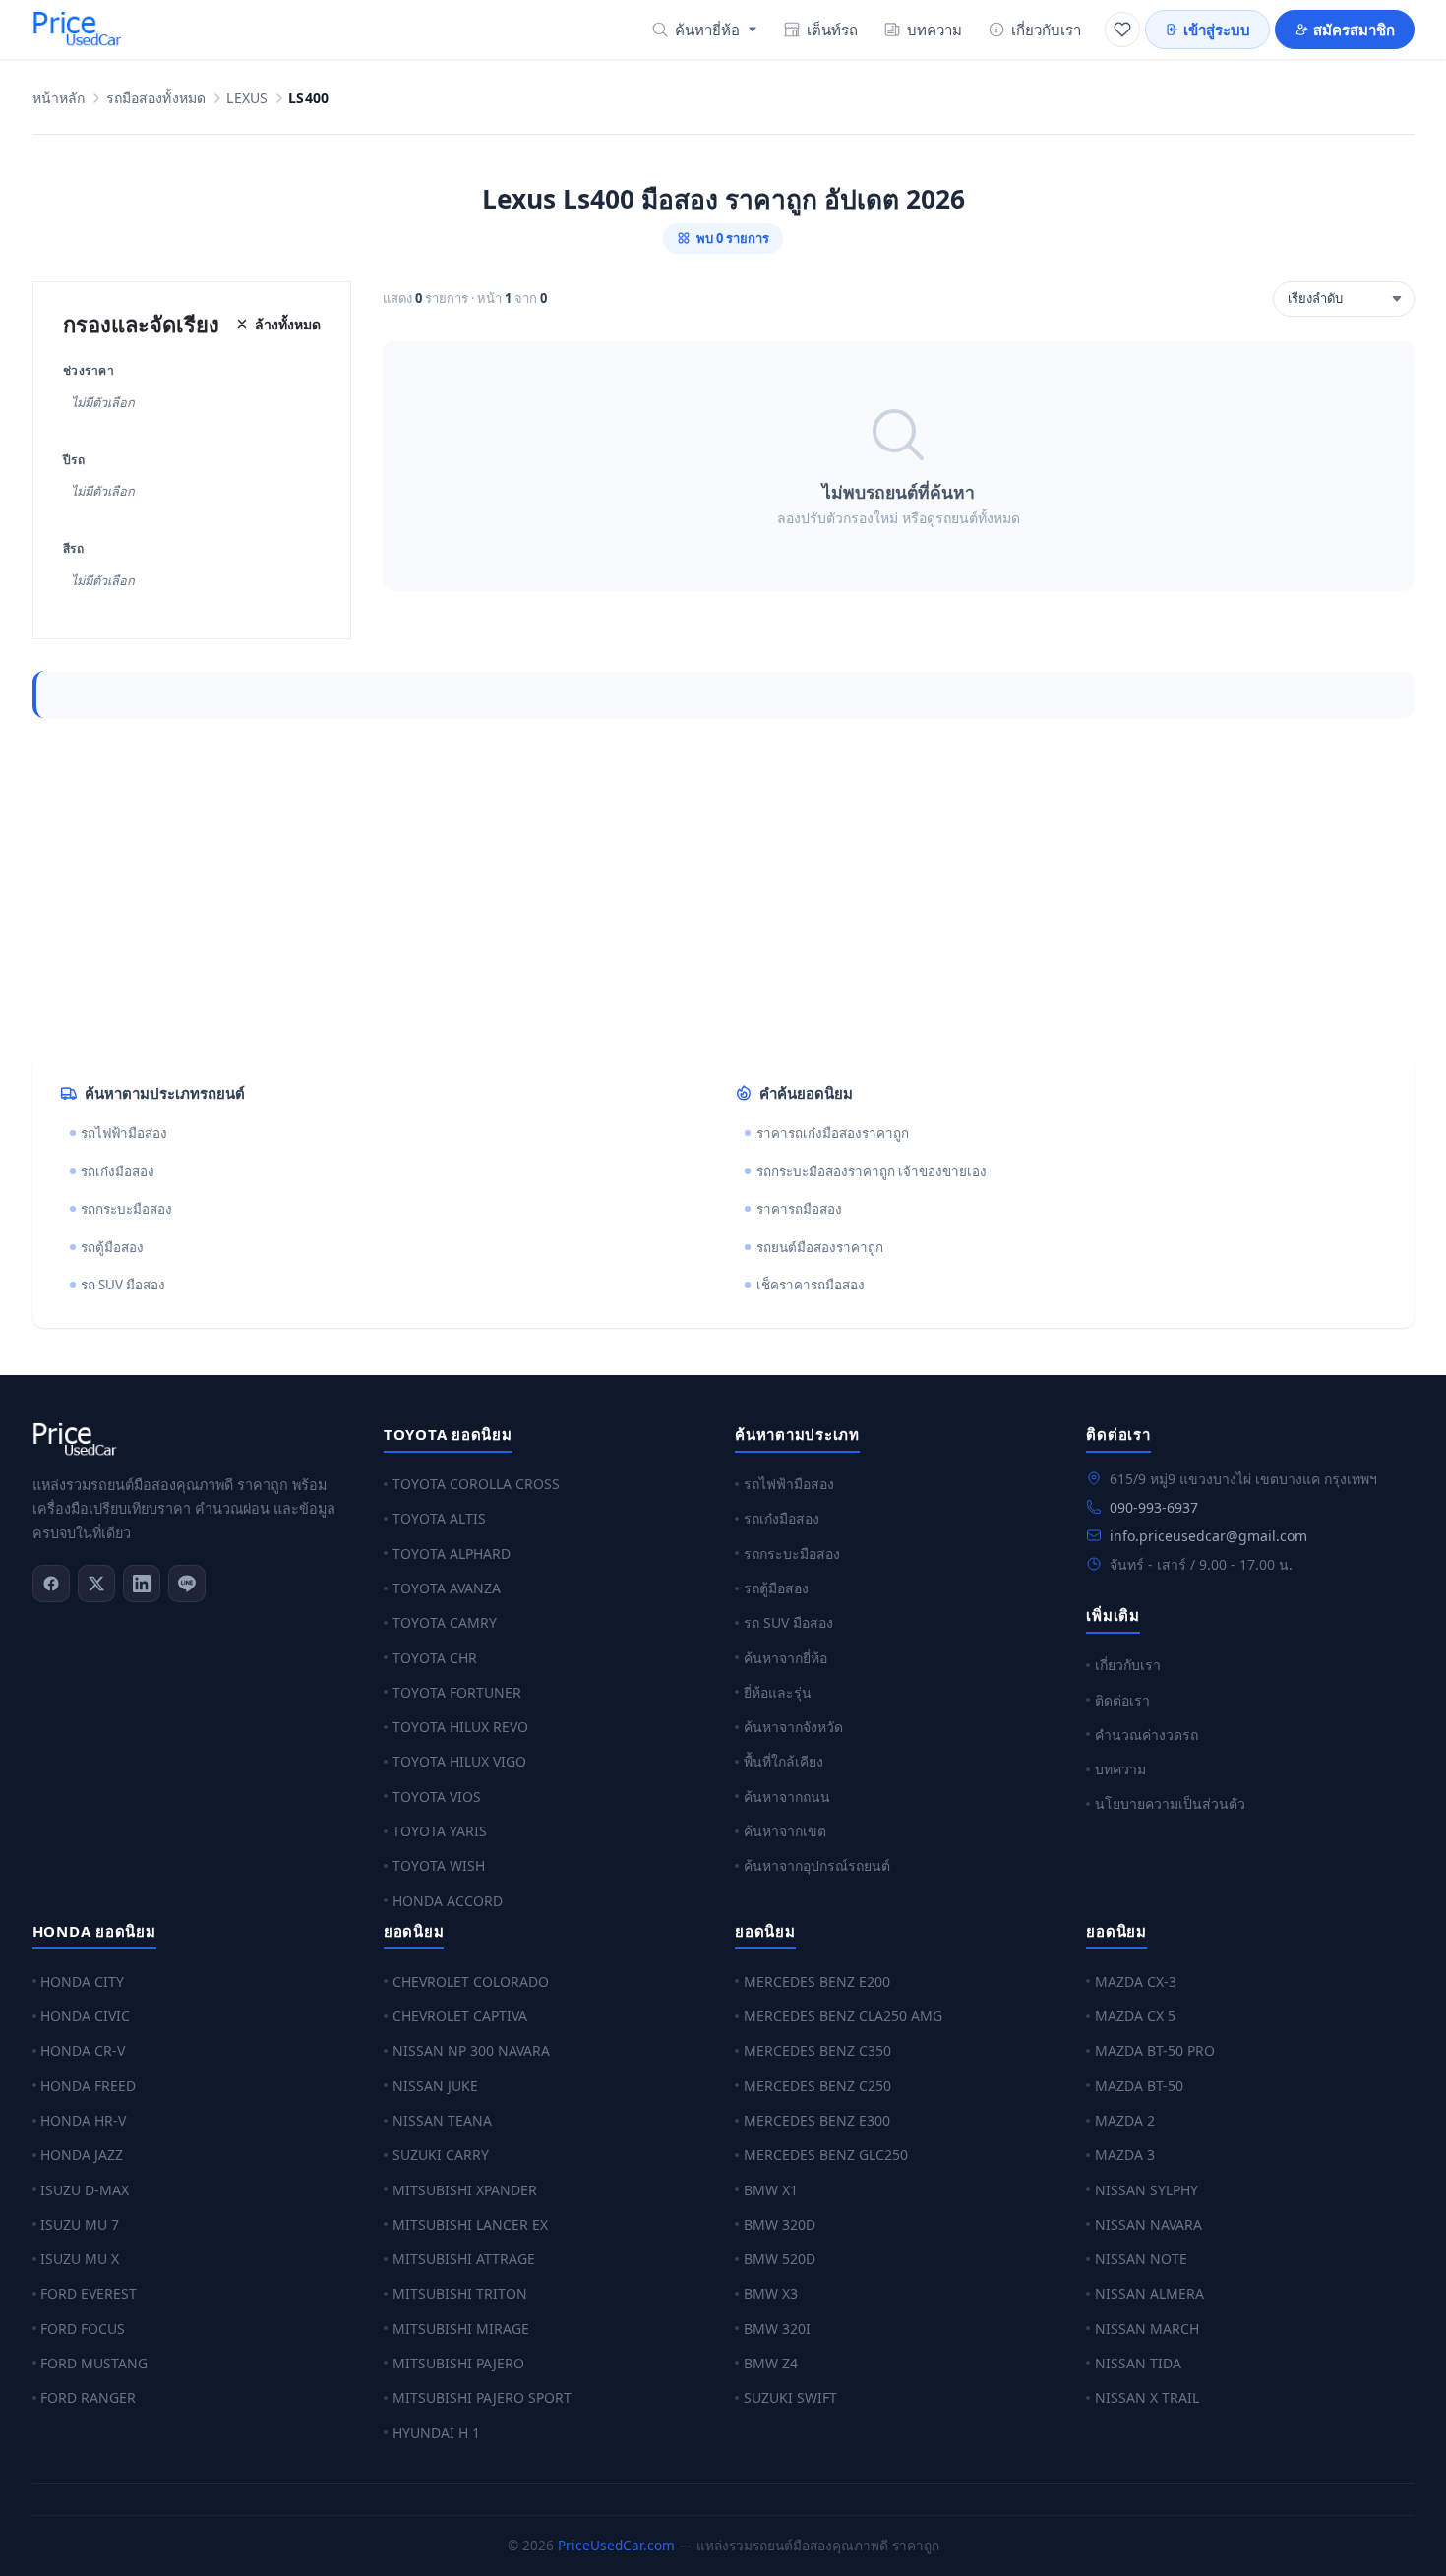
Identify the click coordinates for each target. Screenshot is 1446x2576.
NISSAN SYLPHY (1146, 2190)
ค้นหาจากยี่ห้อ (785, 1658)
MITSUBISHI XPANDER (465, 2190)
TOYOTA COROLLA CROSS (476, 1484)
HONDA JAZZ (82, 2155)
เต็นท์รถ (832, 30)
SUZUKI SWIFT (790, 2397)
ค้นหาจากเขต (785, 1831)
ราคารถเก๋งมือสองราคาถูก (833, 1133)
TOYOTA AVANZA (447, 1588)
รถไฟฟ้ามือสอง (124, 1133)
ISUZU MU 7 (80, 2224)
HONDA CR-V (83, 2050)
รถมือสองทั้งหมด (156, 99)
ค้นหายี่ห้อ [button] (707, 30)
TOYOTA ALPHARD (452, 1554)
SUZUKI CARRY (441, 2155)
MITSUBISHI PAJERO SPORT (482, 2397)
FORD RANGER (88, 2397)
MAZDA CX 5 (1135, 2016)
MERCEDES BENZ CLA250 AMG (843, 2016)
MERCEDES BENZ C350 (817, 2050)
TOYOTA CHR (435, 1658)
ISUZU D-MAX (85, 2190)
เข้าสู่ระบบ (1217, 30)
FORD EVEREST (89, 2293)
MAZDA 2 (1125, 2120)
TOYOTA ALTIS (439, 1518)
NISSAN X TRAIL (1147, 2397)
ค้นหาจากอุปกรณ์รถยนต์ (817, 1865)
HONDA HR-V (83, 2120)
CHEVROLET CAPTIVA (460, 2016)
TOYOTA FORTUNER (457, 1692)
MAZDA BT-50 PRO (1155, 2050)
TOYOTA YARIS (440, 1831)
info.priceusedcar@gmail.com (1208, 1536)
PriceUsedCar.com (616, 2545)
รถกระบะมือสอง (126, 1209)
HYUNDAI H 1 (436, 2433)
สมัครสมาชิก (1354, 30)
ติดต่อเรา (1122, 1700)
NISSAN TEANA (442, 2120)
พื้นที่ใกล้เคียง (783, 1761)
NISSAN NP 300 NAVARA (471, 2050)
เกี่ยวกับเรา (1046, 30)
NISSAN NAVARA (1148, 2224)
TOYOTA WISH (439, 1865)
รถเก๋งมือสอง (118, 1171)
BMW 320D (780, 2224)
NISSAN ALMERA (1149, 2293)
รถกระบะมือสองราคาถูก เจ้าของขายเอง (872, 1171)
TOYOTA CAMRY (445, 1622)
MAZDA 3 (1125, 2155)
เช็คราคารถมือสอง (811, 1285)
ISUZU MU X (80, 2259)
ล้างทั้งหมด (288, 324)
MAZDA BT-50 (1139, 2086)
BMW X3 (771, 2293)
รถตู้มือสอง (112, 1247)
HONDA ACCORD (448, 1901)
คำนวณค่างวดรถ (1146, 1735)
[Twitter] (96, 1584)
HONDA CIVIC (85, 2016)
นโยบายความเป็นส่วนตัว (1170, 1803)
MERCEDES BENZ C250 (817, 2086)
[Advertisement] (623, 887)
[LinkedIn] (142, 1584)
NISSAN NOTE (1141, 2259)
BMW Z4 (771, 2363)
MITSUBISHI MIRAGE (461, 2329)
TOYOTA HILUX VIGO (459, 1761)
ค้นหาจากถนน (787, 1797)
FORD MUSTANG (94, 2363)
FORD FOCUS (83, 2329)
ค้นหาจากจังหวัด (793, 1727)
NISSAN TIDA (1138, 2363)
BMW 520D (780, 2259)
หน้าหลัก (59, 99)
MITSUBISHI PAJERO (458, 2363)
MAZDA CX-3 (1136, 1981)
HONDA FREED (88, 2086)
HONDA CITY (82, 1981)
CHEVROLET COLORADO (471, 1981)
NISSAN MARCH (1147, 2329)
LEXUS (247, 99)
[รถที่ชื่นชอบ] (1122, 30)
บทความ (934, 30)
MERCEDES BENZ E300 (817, 2120)
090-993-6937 (1154, 1507)
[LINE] (187, 1584)
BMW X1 (771, 2190)
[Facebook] (51, 1584)
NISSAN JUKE (435, 2086)
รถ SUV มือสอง (123, 1285)
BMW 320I (777, 2329)
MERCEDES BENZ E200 (817, 1981)
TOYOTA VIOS (437, 1797)
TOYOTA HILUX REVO (460, 1727)
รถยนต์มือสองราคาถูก (820, 1247)
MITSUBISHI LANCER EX (470, 2224)
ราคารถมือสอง (799, 1209)
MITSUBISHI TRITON (460, 2293)
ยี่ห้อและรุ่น (778, 1692)
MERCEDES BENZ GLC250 (826, 2155)
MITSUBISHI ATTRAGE (464, 2259)
